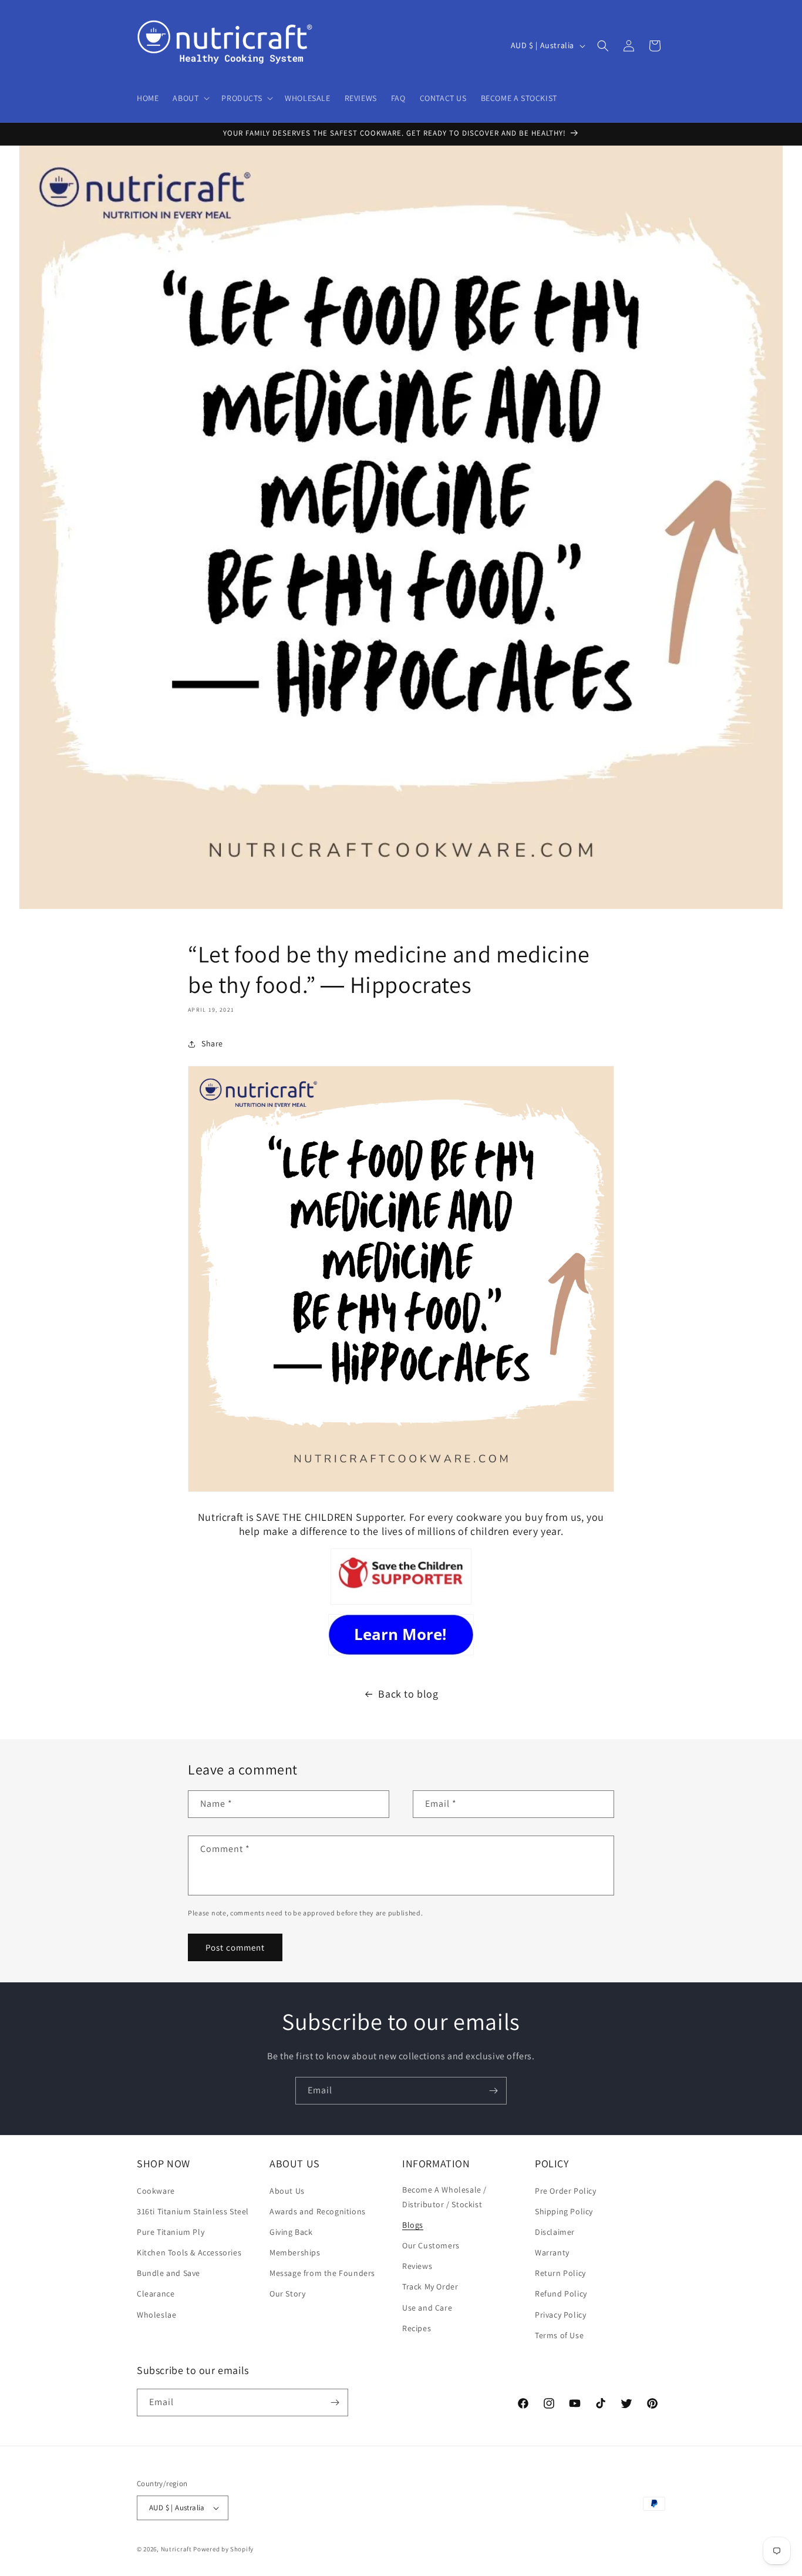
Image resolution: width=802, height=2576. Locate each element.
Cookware (156, 2191)
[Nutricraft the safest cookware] (401, 1635)
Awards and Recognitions (318, 2211)
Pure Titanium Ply (171, 2232)
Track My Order (430, 2287)
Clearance (156, 2294)
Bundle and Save (169, 2273)
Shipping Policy (564, 2211)
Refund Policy (561, 2294)
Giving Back (291, 2232)
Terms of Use (559, 2335)
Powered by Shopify (223, 2549)
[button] (190, 98)
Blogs (413, 2225)
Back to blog (408, 1694)
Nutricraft (176, 2549)
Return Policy (560, 2273)
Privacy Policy (560, 2315)
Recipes (417, 2328)
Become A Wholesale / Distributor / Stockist (444, 2197)
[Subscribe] (493, 2091)
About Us (287, 2191)
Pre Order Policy (566, 2191)
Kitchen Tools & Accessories (189, 2252)
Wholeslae (156, 2315)
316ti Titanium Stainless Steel (193, 2211)
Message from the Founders (322, 2273)
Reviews (417, 2266)
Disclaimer (555, 2232)
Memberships (295, 2252)
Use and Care (427, 2308)
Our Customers (431, 2245)
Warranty (552, 2252)
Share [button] (212, 1043)
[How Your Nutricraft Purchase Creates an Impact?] (401, 1577)
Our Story (287, 2294)
